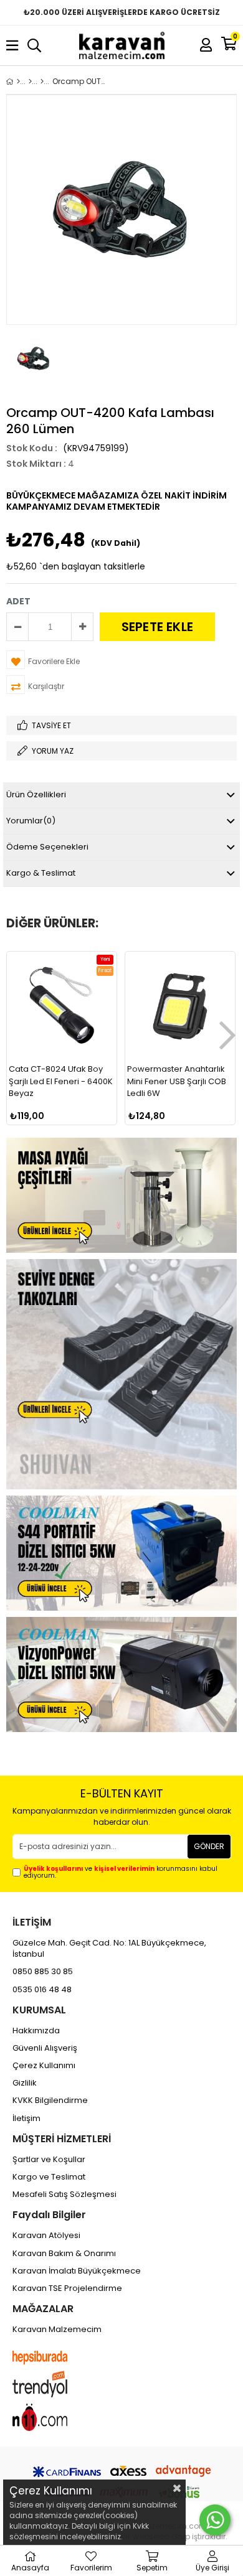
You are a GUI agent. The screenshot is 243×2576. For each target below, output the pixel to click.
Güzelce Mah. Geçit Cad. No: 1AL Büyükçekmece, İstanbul (109, 1949)
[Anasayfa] (18, 82)
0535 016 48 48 (42, 1990)
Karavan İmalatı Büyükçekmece (77, 2271)
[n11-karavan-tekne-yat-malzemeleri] (52, 2417)
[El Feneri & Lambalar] (42, 82)
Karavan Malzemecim (57, 2330)
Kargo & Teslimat (41, 873)
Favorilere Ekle (62, 1109)
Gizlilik (25, 2083)
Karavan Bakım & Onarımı (64, 2254)
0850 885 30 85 (43, 1972)
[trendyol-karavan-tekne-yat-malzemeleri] (52, 2384)
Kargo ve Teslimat (49, 2177)
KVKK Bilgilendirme (50, 2101)
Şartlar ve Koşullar (49, 2160)
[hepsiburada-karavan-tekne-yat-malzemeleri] (52, 2358)
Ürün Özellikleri (36, 794)
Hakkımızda (36, 2031)
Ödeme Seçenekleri (47, 847)
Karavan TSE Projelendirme (67, 2288)
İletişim (26, 2119)
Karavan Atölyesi (46, 2236)
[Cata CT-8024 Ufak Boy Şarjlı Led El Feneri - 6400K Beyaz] (62, 1006)
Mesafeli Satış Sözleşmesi (64, 2194)
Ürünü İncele (83, 1109)
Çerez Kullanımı (44, 2066)
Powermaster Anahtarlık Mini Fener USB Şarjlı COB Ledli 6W (177, 1081)
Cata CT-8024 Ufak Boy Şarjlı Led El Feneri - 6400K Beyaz (61, 1081)
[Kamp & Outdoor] (30, 82)
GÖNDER (209, 1846)
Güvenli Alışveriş (45, 2048)
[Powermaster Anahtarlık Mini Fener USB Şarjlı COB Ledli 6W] (180, 1006)
